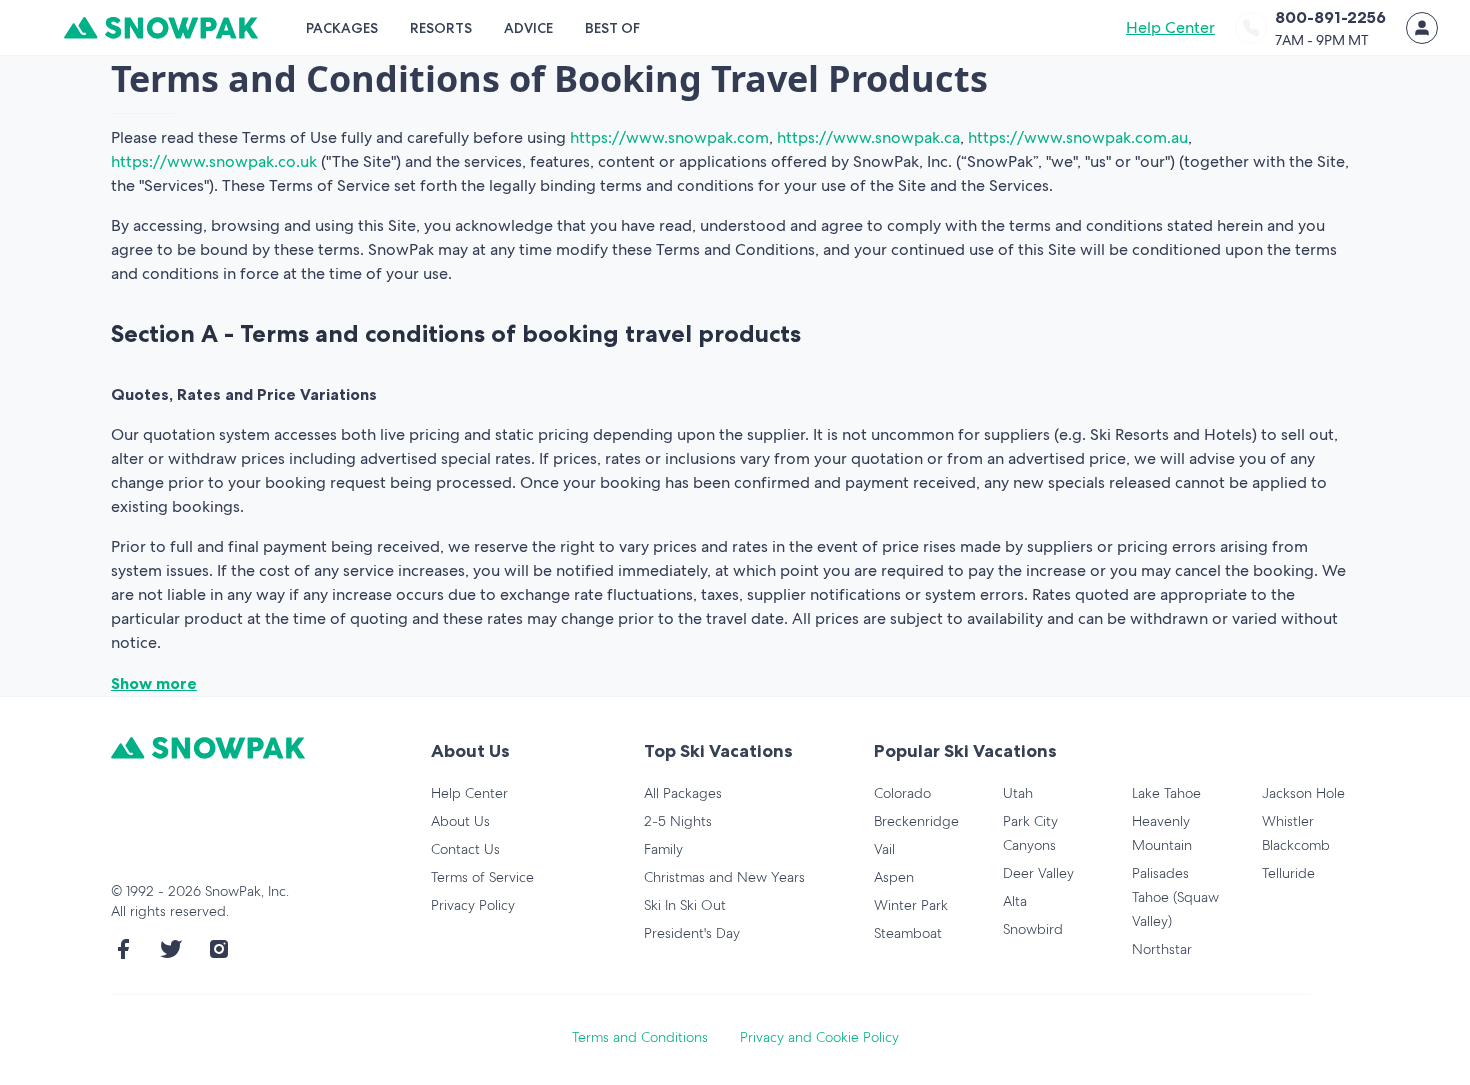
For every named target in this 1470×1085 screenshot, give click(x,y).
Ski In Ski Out (685, 905)
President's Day (692, 933)
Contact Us (465, 849)
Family (663, 849)
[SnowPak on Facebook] (123, 949)
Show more (154, 683)
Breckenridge (916, 821)
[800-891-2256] (1251, 28)
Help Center (1170, 27)
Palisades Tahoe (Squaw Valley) (1175, 897)
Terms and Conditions (640, 1037)
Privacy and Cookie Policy (819, 1037)
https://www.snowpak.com (669, 137)
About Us (460, 821)
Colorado (902, 793)
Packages (342, 28)
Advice (528, 28)
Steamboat (908, 933)
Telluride (1288, 873)
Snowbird (1033, 929)
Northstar (1162, 949)
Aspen (894, 877)
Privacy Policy (473, 905)
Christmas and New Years (724, 877)
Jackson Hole (1303, 793)
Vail (884, 849)
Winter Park (911, 905)
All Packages (683, 793)
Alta (1015, 901)
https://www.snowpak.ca (868, 137)
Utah (1018, 793)
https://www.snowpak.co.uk (214, 161)
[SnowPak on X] (171, 949)
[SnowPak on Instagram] (219, 949)
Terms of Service (482, 877)
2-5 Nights (678, 821)
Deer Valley (1038, 873)
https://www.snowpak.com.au (1078, 137)
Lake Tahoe (1166, 793)
